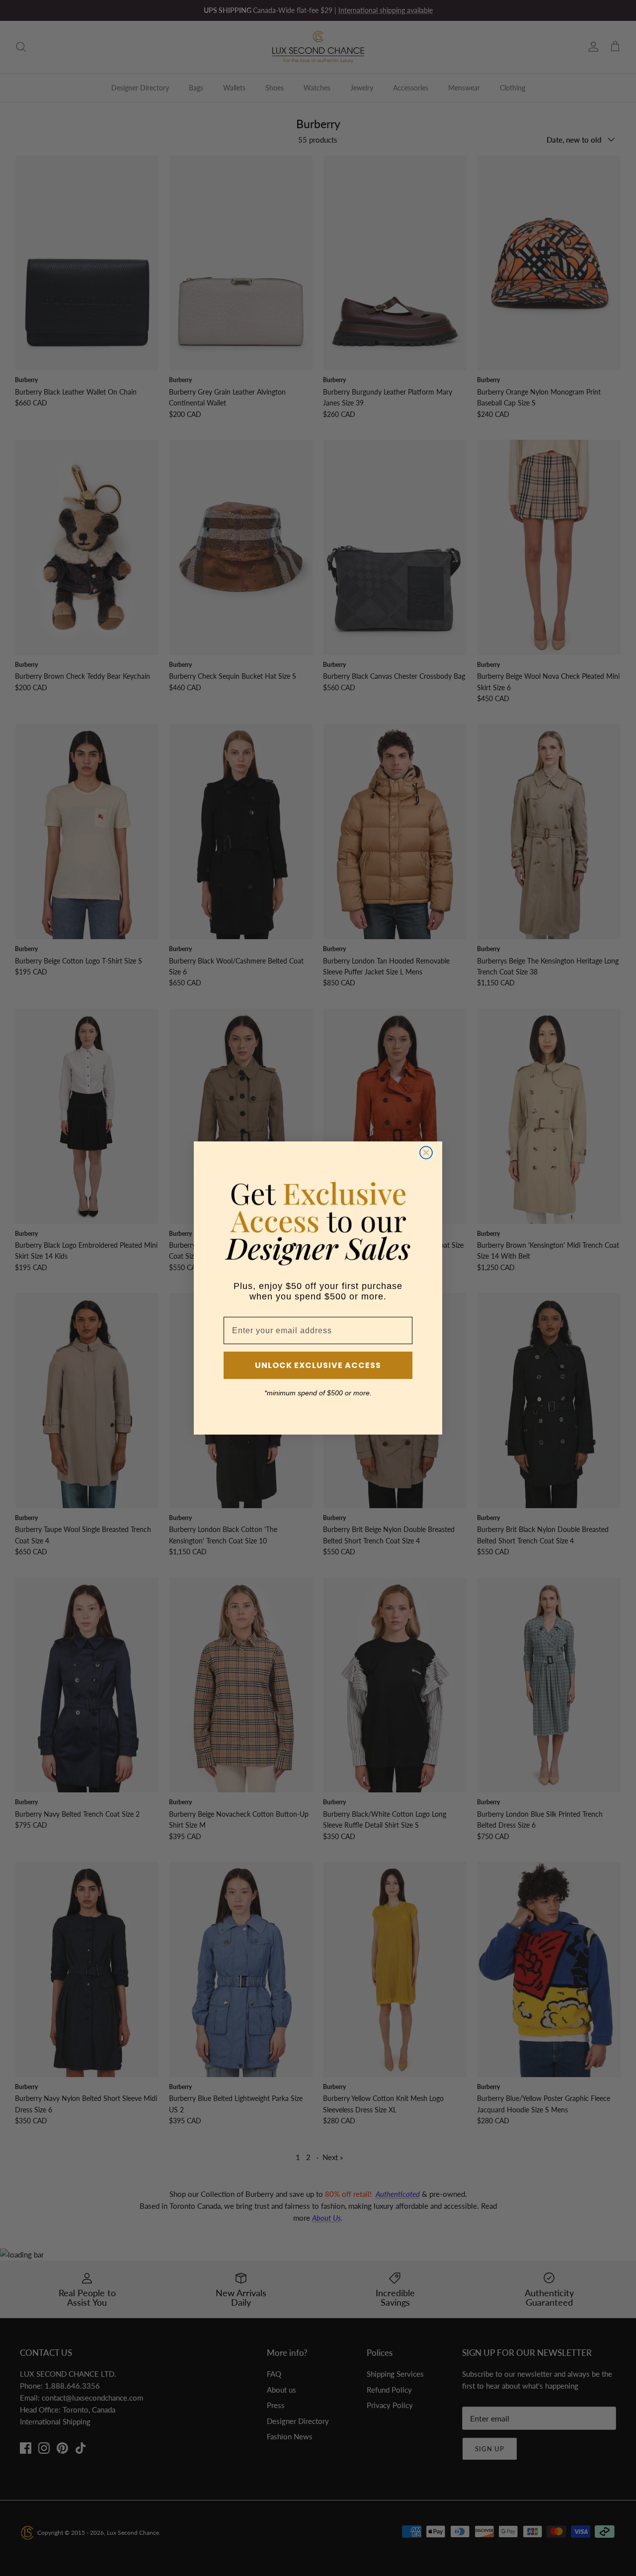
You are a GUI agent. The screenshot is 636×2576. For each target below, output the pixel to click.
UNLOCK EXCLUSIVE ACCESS (318, 1365)
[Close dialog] (426, 1153)
